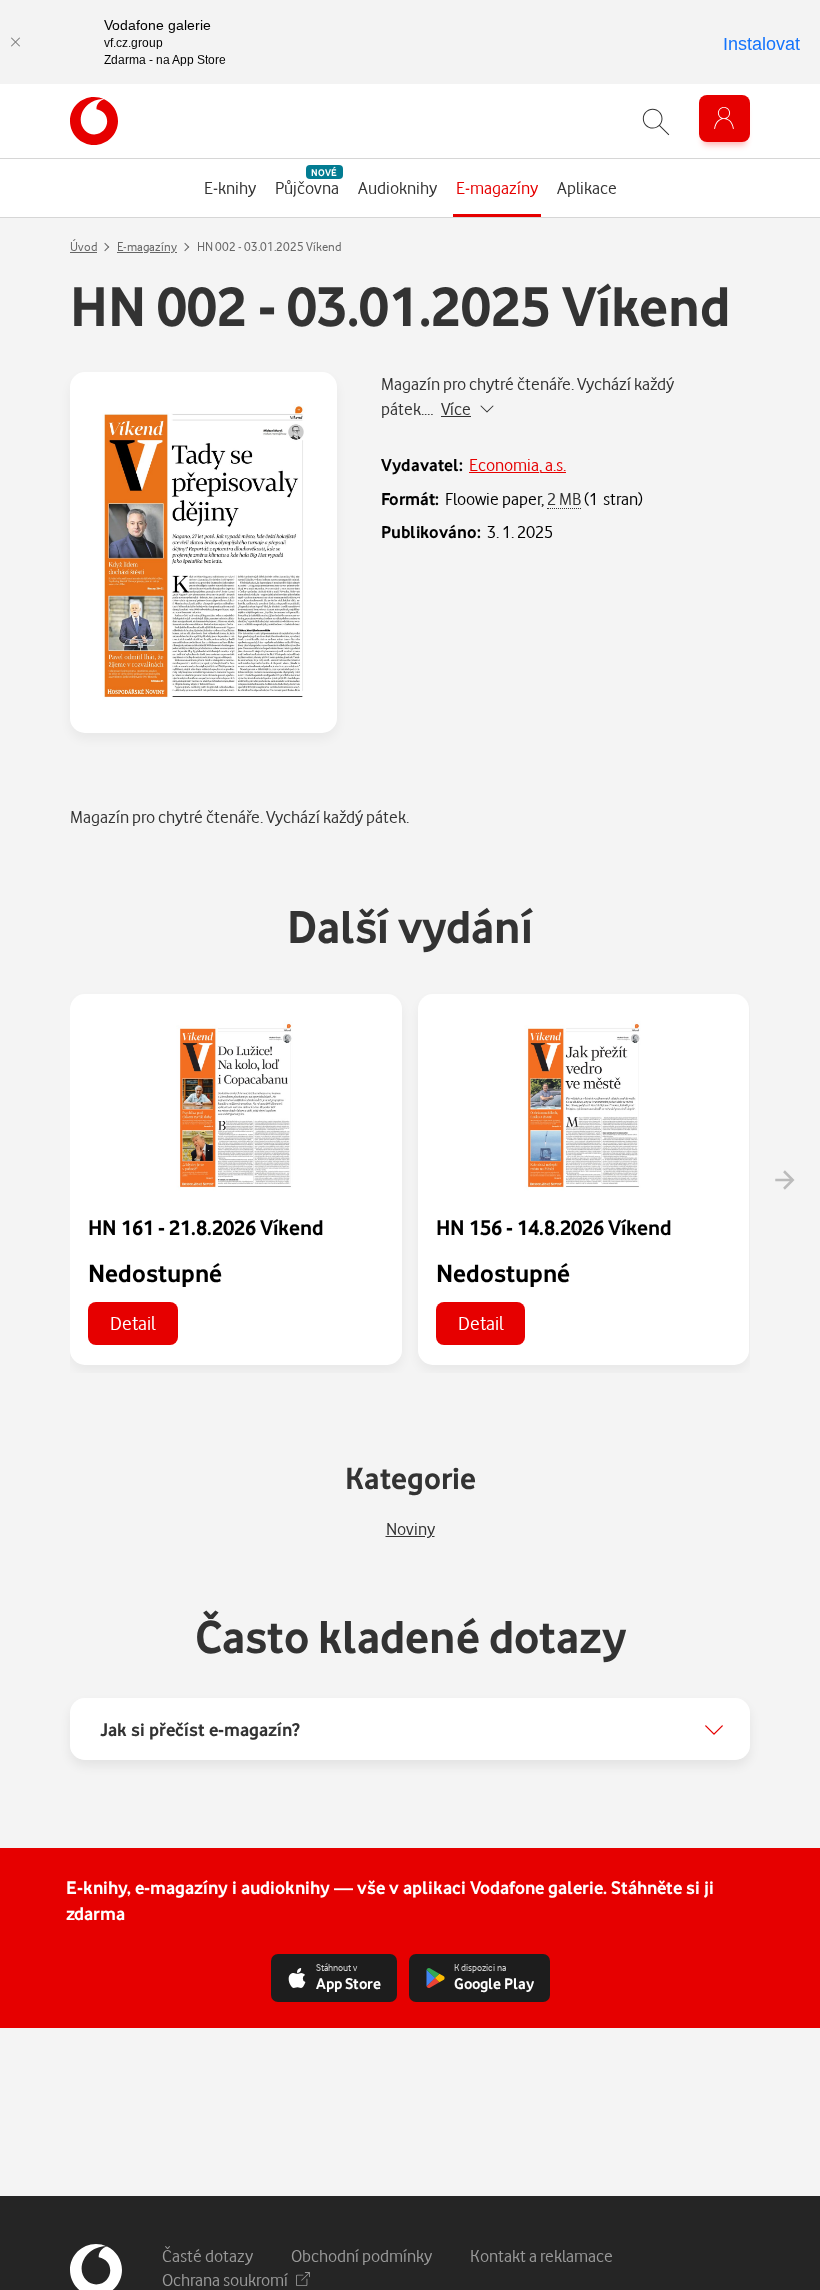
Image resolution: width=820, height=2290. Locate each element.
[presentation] (784, 1180)
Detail (133, 1322)
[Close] (15, 42)
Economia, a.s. (517, 464)
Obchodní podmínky (361, 2255)
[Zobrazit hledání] (656, 121)
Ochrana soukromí (225, 2279)
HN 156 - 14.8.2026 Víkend (554, 1227)
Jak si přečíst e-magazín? (200, 1729)
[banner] (94, 121)
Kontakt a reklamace (541, 2255)
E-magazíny (147, 246)
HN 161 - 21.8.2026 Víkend (206, 1227)
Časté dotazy (207, 2255)
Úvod (83, 246)
